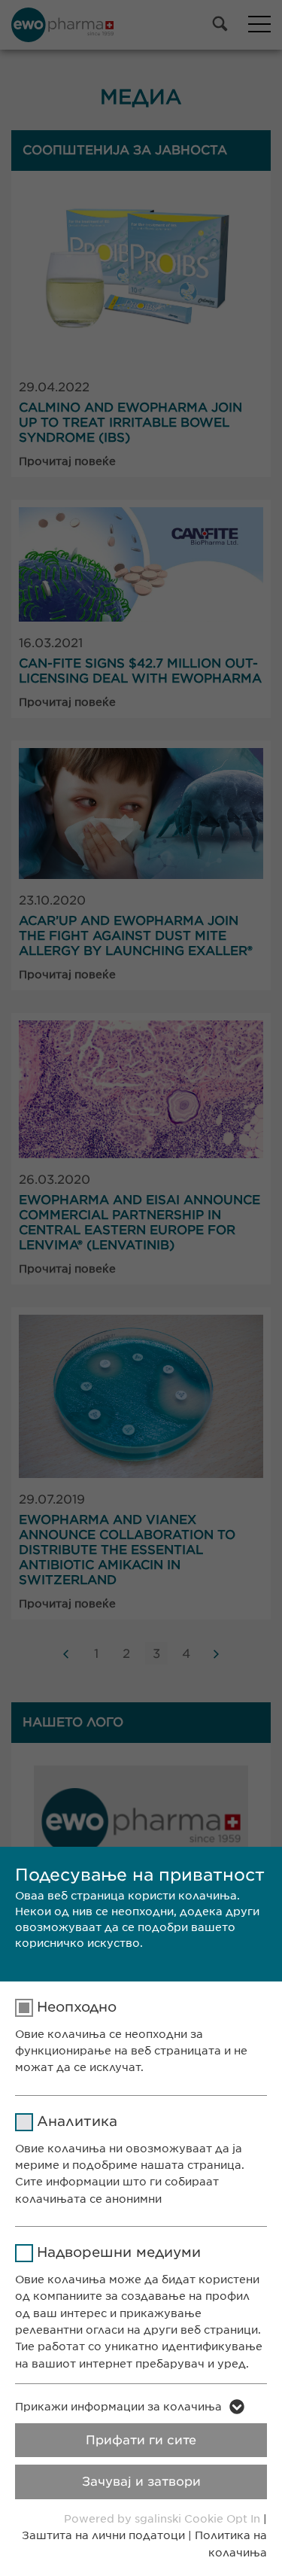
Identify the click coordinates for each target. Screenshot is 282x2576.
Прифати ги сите (141, 2440)
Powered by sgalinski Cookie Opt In (164, 2519)
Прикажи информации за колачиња (118, 2407)
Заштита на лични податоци (103, 2535)
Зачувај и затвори (141, 2482)
